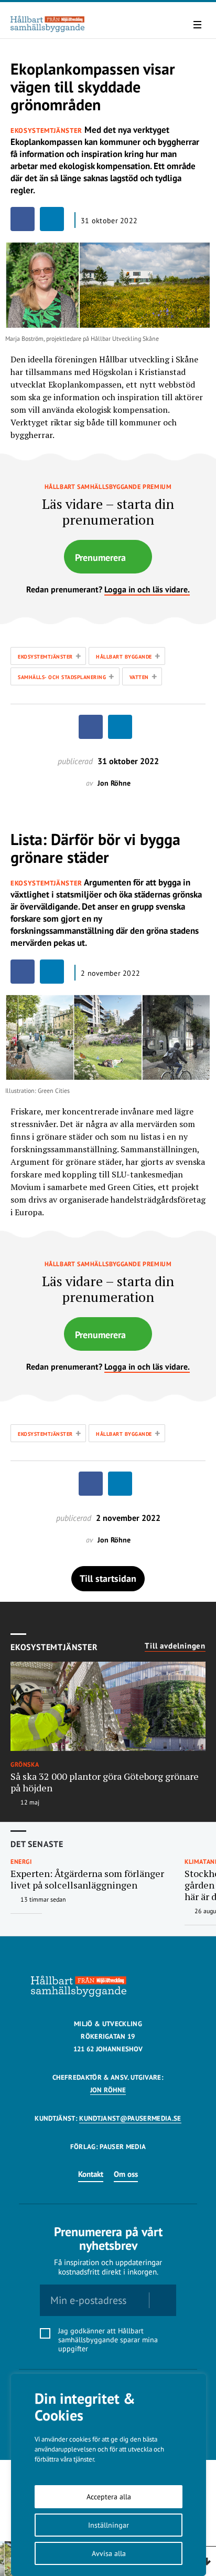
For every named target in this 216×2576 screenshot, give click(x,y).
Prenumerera (100, 557)
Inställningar (109, 2525)
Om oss (126, 2174)
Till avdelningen (175, 1646)
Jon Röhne (108, 2090)
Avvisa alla (109, 2553)
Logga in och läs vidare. (147, 589)
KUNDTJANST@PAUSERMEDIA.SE (130, 2118)
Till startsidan (108, 1578)
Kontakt (91, 2174)
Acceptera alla (109, 2497)
